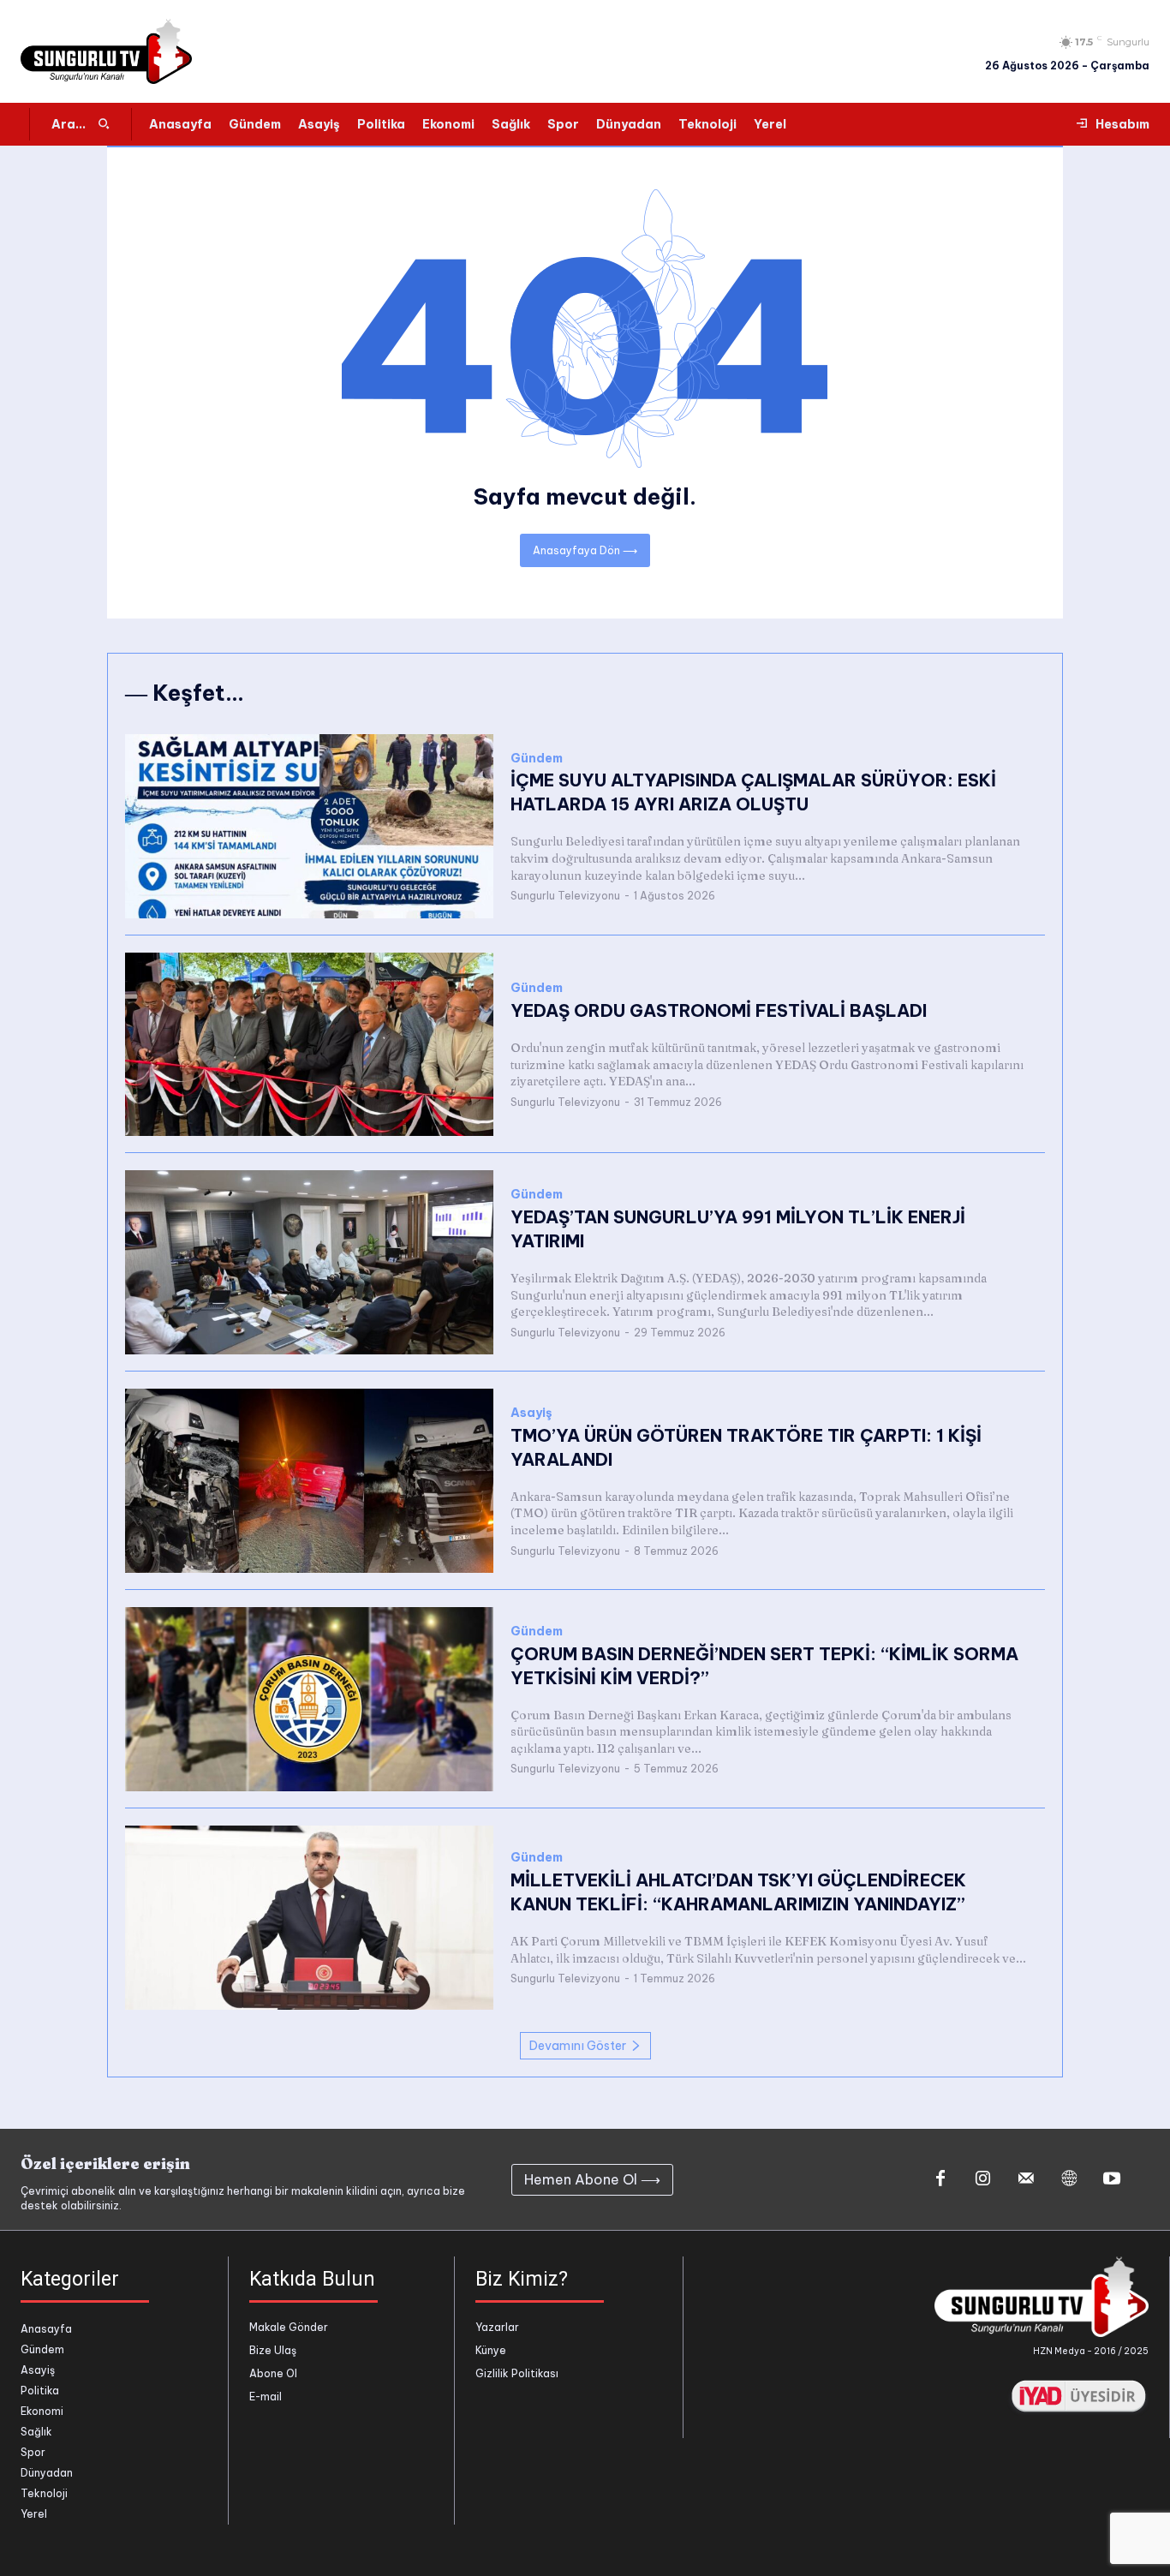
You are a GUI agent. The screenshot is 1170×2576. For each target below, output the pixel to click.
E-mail (266, 2397)
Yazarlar (497, 2327)
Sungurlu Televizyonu (565, 896)
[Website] (1069, 2179)
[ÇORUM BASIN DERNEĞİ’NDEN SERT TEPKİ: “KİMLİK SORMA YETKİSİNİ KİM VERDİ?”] (309, 1699)
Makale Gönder (289, 2327)
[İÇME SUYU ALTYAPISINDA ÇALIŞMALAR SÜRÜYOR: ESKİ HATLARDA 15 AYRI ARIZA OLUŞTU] (309, 826)
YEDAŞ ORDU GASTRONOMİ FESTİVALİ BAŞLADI (719, 1010)
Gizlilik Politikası (517, 2373)
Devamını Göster (578, 2046)
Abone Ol (273, 2373)
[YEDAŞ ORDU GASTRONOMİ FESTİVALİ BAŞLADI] (309, 1045)
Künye (491, 2350)
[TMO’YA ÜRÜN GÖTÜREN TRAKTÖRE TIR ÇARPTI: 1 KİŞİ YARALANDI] (309, 1481)
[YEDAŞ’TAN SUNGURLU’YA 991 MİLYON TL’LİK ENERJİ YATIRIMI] (309, 1262)
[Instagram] (983, 2179)
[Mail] (1026, 2179)
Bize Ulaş (273, 2350)
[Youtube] (1112, 2179)
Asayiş (531, 1413)
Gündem (537, 759)
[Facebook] (940, 2179)
